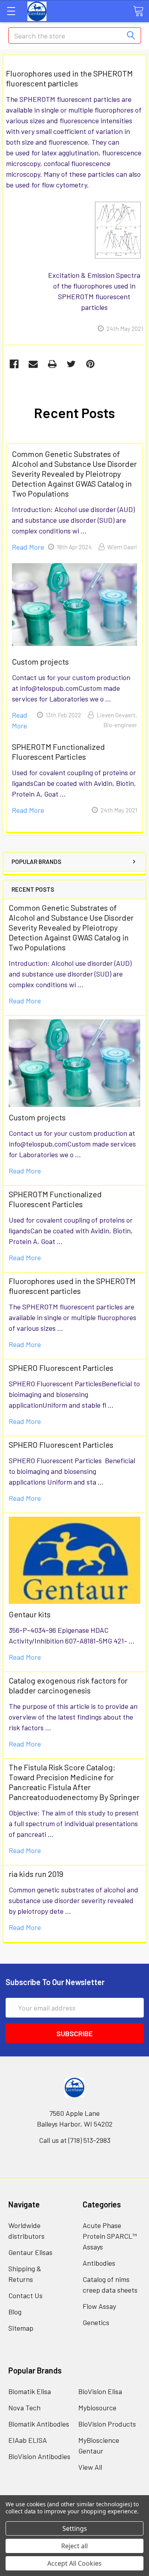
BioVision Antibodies (39, 2456)
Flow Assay (99, 2306)
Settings (75, 2528)
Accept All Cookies (74, 2563)
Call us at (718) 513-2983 (75, 2140)
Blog (15, 2312)
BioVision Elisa (100, 2391)
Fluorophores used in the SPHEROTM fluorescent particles (72, 1286)
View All (90, 2467)
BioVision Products (107, 2424)
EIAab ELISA (28, 2440)
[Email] (33, 364)
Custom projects (37, 1117)
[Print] (52, 364)
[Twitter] (71, 364)
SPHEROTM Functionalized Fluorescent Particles (55, 1199)
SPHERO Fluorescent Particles (61, 1368)
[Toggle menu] (11, 11)
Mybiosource (97, 2408)
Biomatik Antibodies (39, 2424)
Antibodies (99, 2263)
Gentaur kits (30, 1614)
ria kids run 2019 (36, 1874)
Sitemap (21, 2328)
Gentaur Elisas (30, 2252)
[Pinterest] (90, 364)
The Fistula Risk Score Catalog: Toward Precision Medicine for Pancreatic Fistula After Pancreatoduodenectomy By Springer (74, 1782)
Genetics (96, 2322)
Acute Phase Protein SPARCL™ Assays (110, 2236)
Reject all (74, 2546)
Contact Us (25, 2295)
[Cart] (138, 11)
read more (25, 1001)
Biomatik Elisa (30, 2391)
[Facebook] (14, 364)
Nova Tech (24, 2408)
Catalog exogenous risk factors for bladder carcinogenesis (68, 1685)
